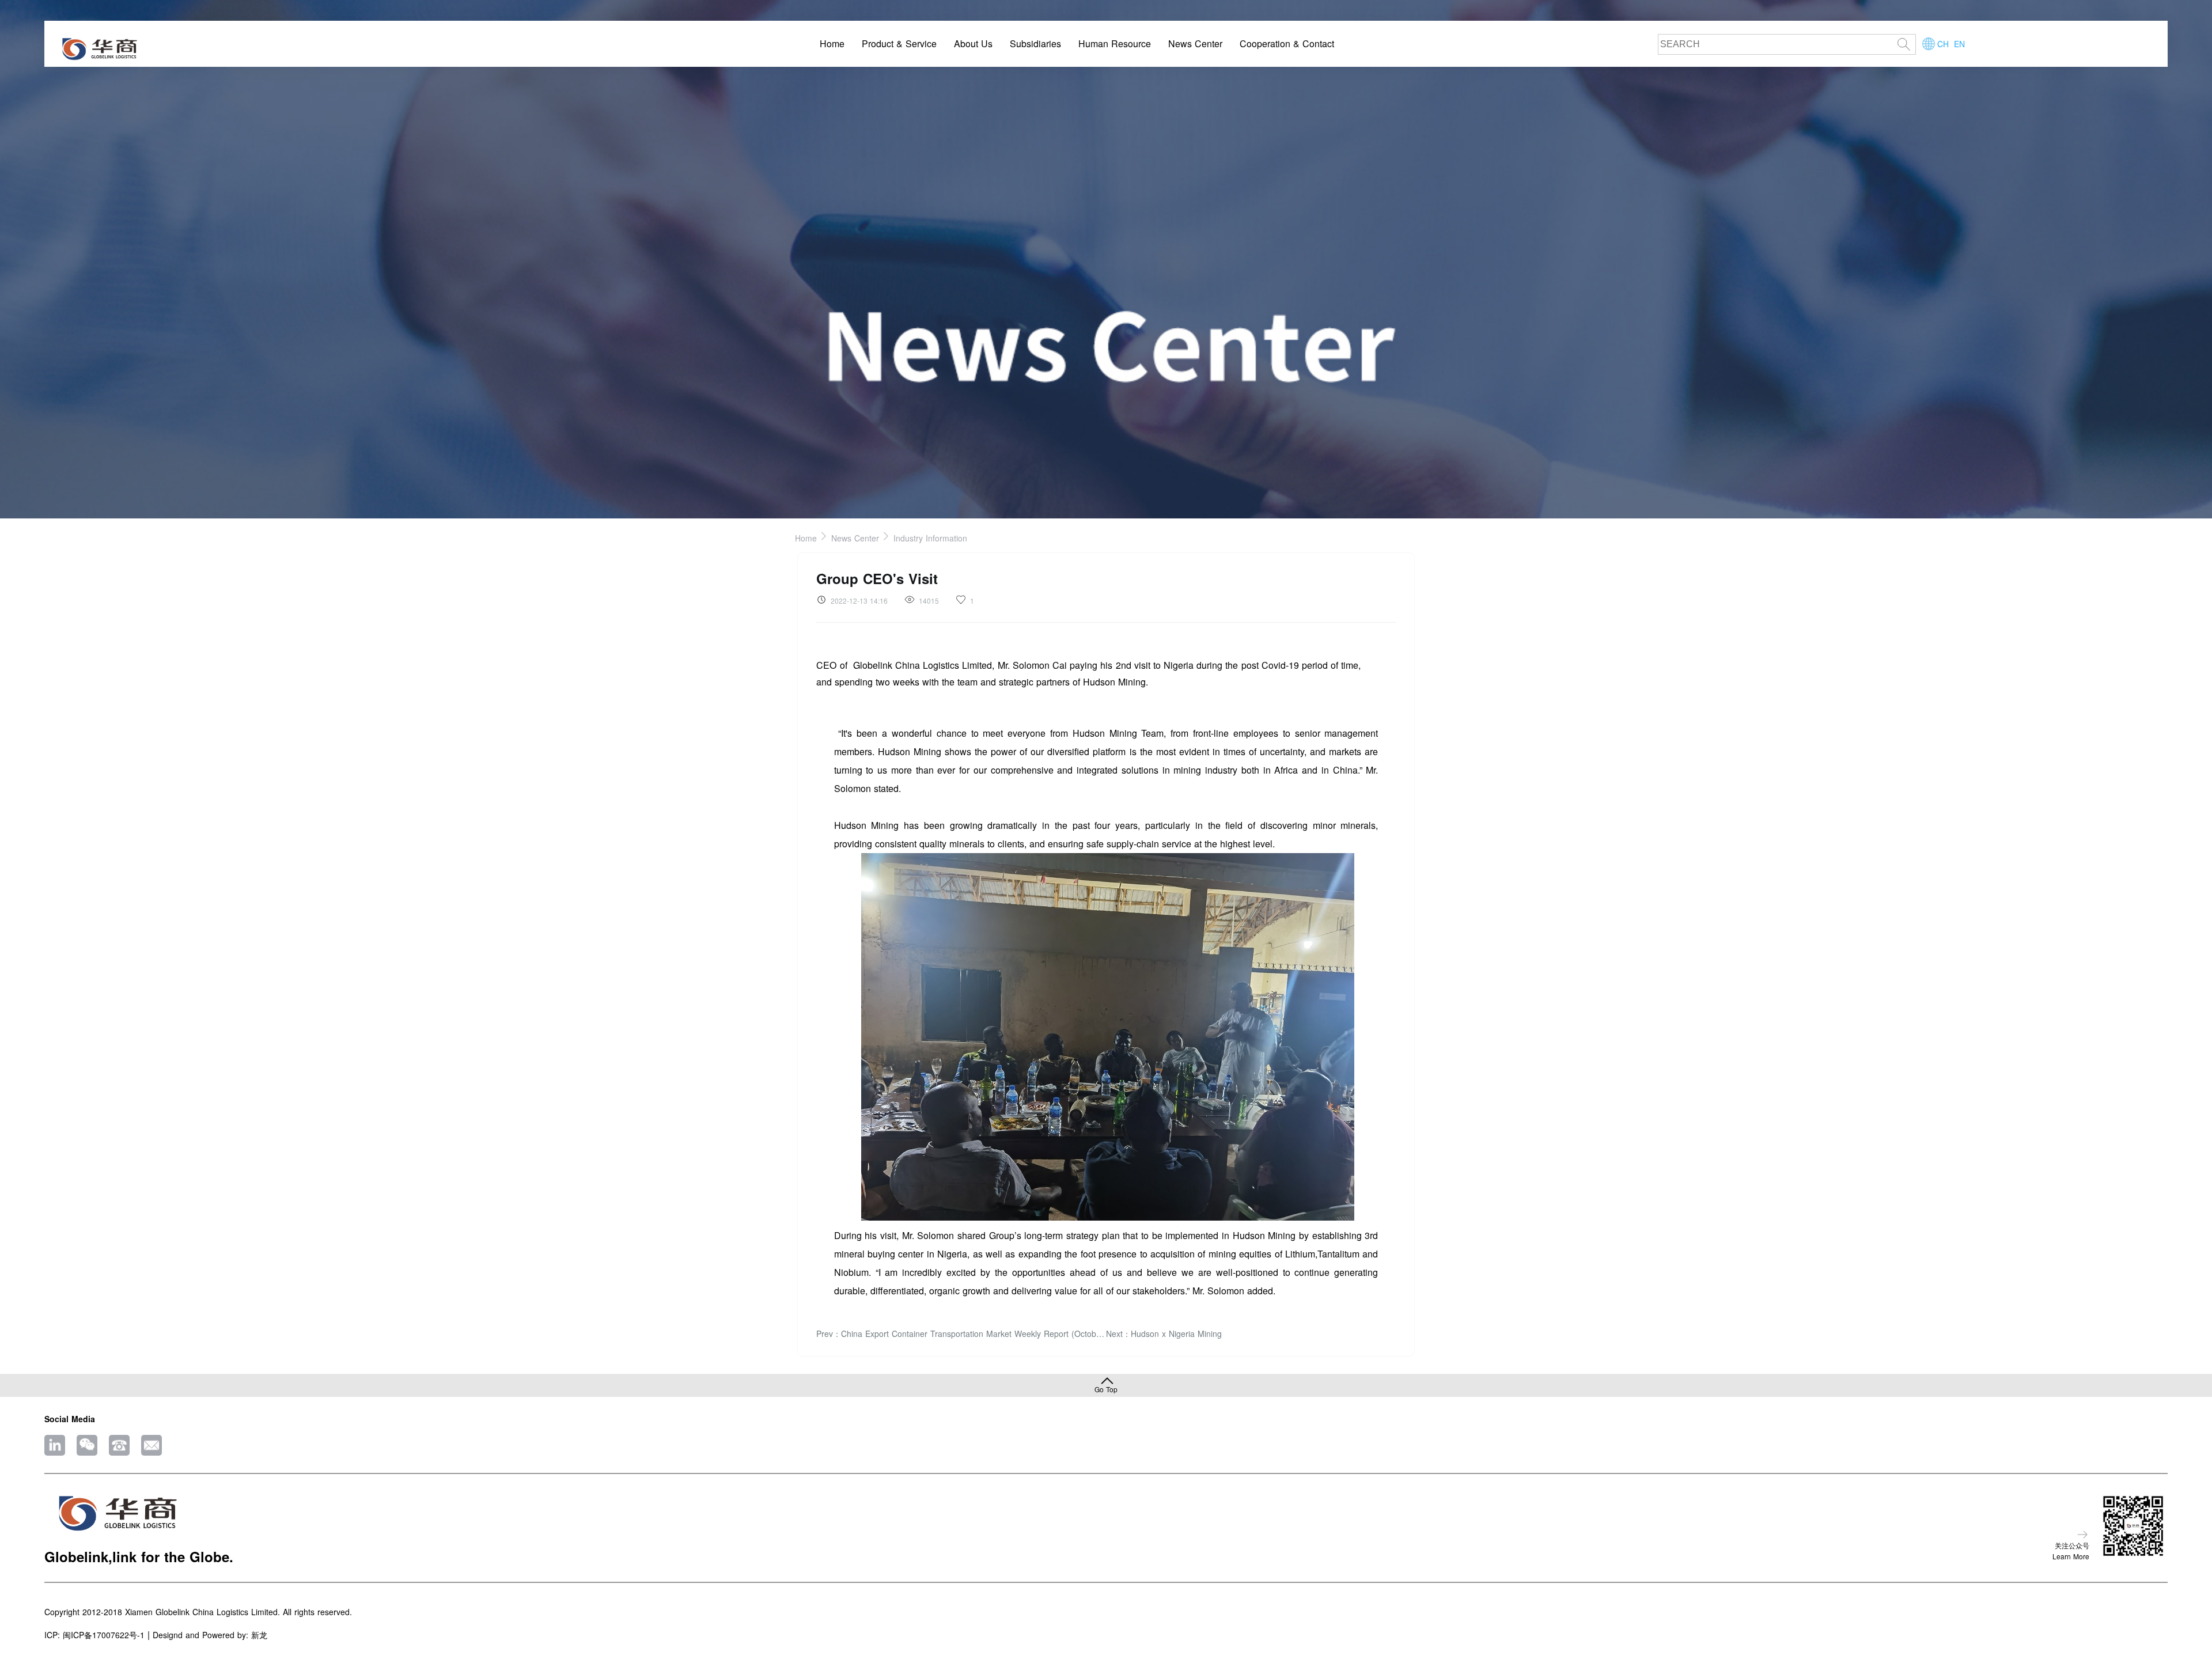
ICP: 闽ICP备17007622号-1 (94, 1635)
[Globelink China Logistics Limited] (99, 50)
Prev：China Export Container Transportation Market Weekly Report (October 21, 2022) (961, 1334)
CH (1943, 44)
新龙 (259, 1635)
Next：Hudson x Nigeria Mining (1164, 1334)
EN (1959, 44)
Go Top (1106, 1389)
